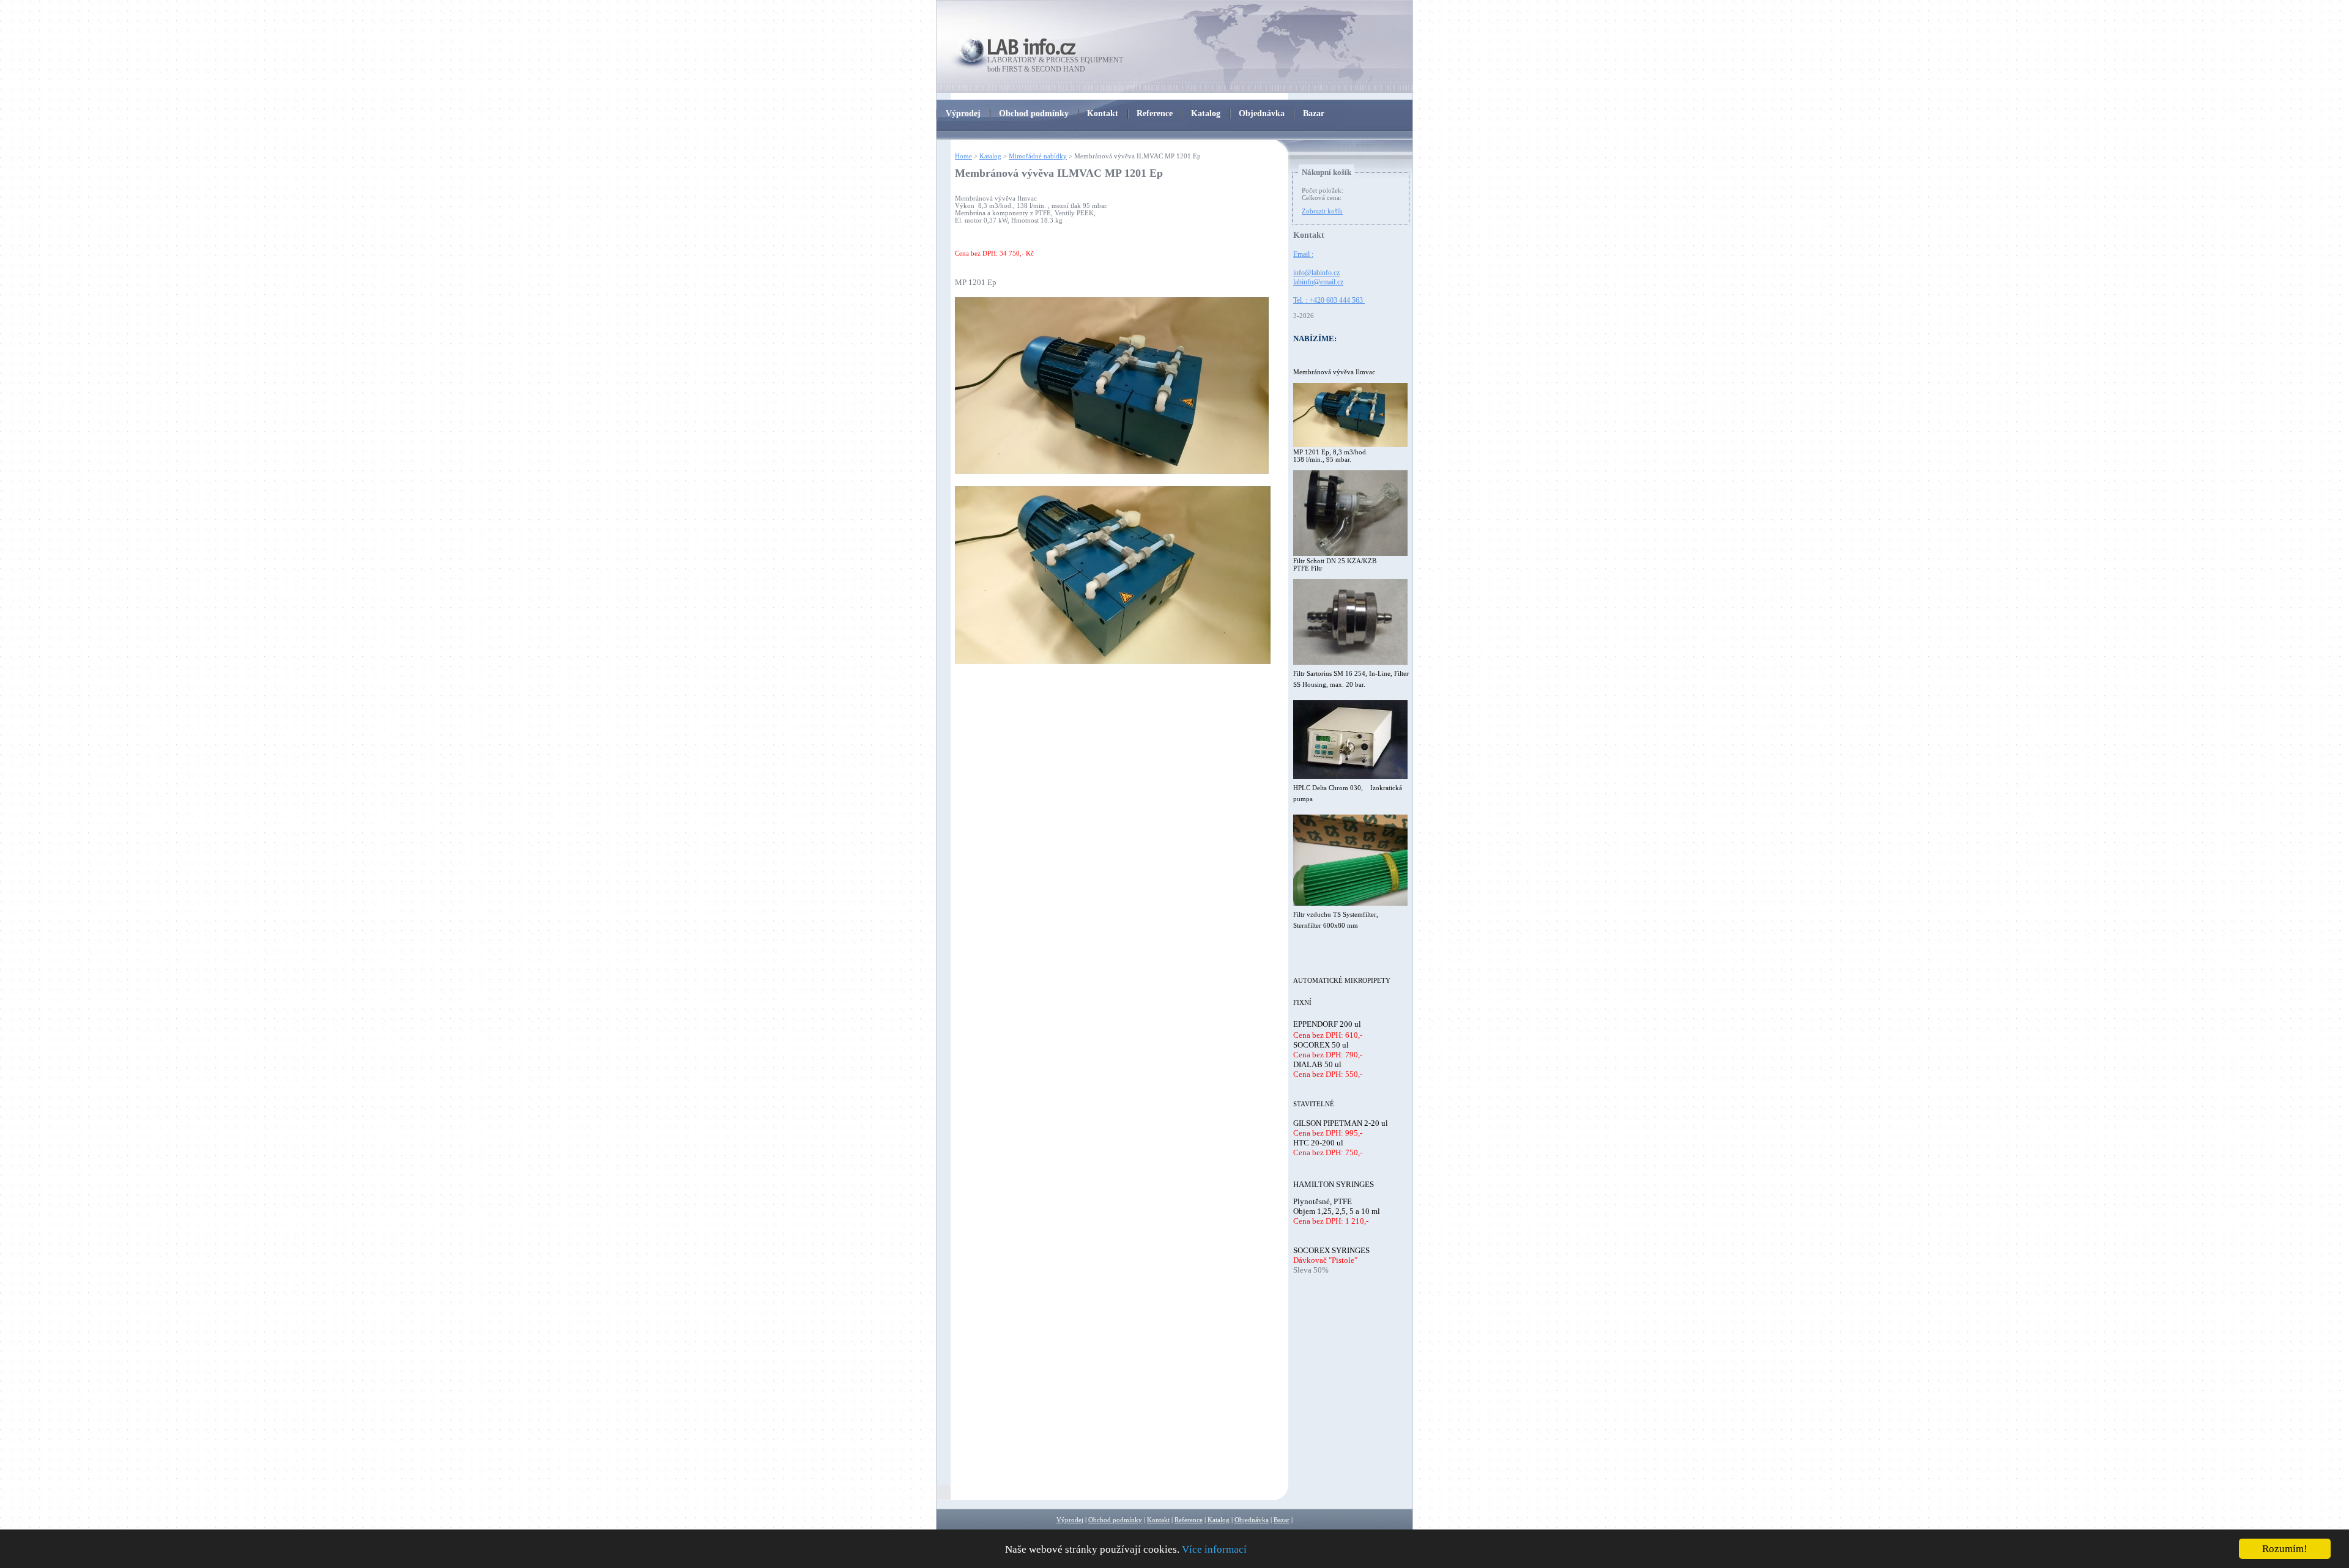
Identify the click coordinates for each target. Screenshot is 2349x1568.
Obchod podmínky (1115, 1520)
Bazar (1282, 1520)
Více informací (1214, 1549)
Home (963, 156)
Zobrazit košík (1322, 211)
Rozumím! (2285, 1549)
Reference (1189, 1520)
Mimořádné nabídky (1038, 156)
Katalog (990, 156)
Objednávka (1252, 1520)
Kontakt (1158, 1520)
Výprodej (1070, 1520)
